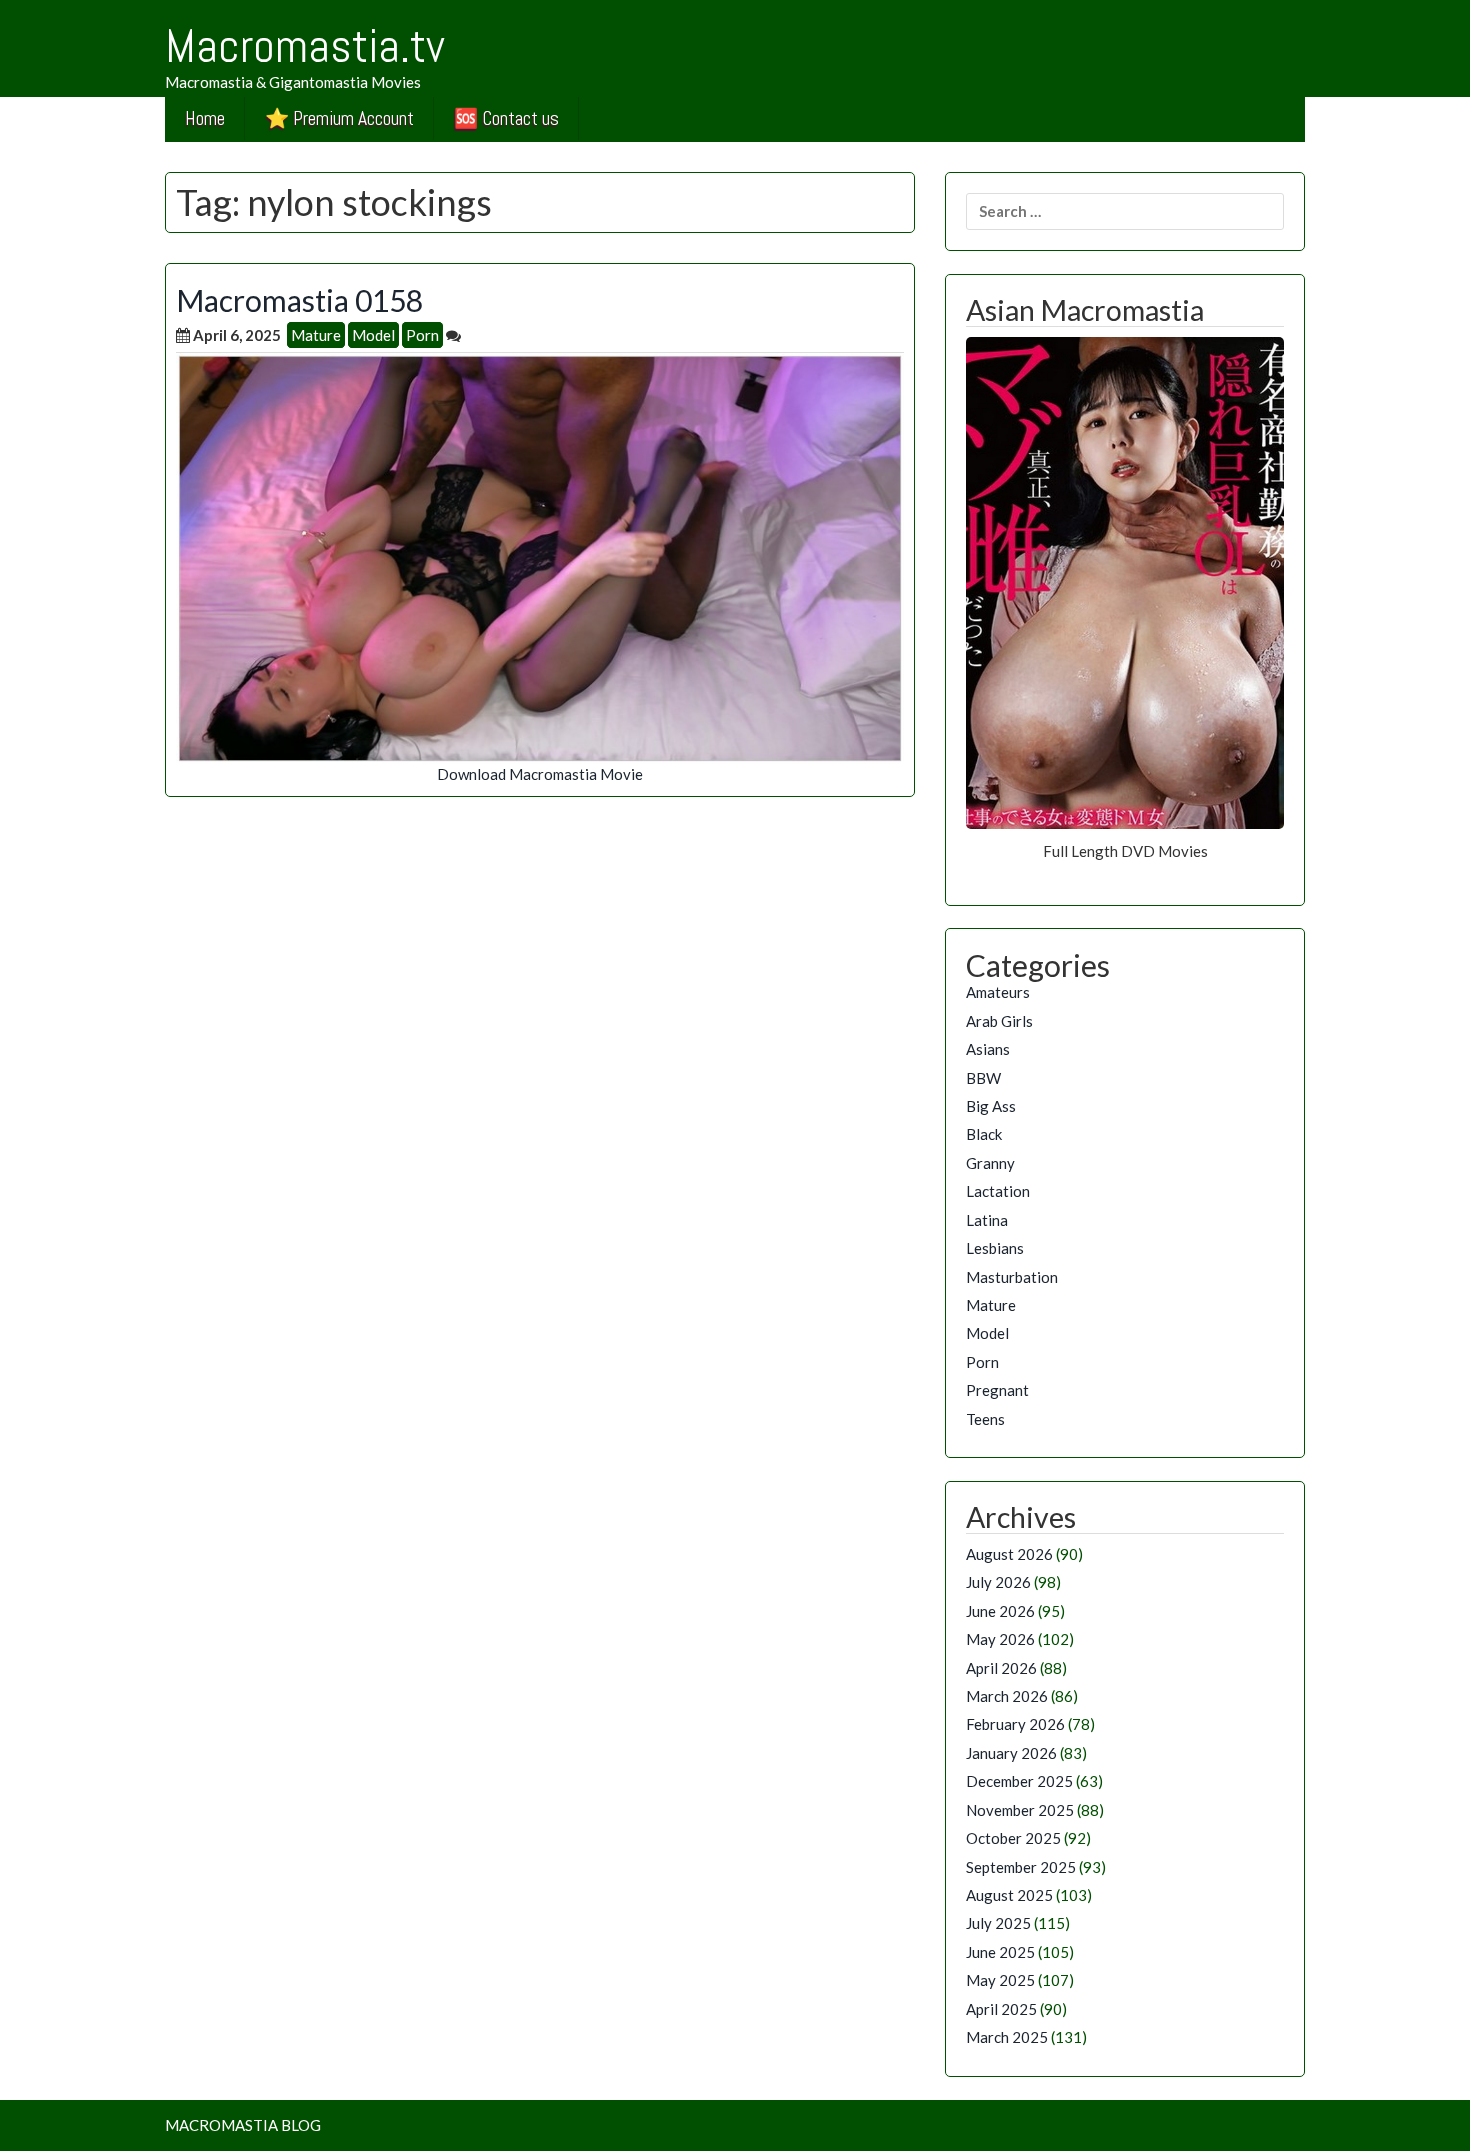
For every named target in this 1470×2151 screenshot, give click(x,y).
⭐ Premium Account (339, 118)
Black (984, 1134)
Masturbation (1012, 1277)
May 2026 (1000, 1639)
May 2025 (1000, 1980)
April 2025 (1001, 2009)
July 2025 (998, 1923)
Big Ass (991, 1106)
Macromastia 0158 (299, 300)
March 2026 (1007, 1696)
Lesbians (995, 1248)
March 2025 (1007, 2037)
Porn (422, 335)
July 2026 (998, 1582)
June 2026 (1000, 1611)
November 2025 (1020, 1810)
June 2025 (1000, 1952)
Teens (985, 1419)
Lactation (998, 1191)
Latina (987, 1220)
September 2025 (1021, 1867)
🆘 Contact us (506, 118)
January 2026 (1011, 1753)
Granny (990, 1163)
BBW (983, 1078)
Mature (316, 335)
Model (373, 335)
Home (205, 118)
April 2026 (1001, 1668)
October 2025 (1013, 1838)
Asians (988, 1049)
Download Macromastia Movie (540, 774)
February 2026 (1015, 1724)
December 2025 (1019, 1781)
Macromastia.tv (305, 46)
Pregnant (997, 1390)
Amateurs (998, 992)
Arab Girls (999, 1021)
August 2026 (1009, 1554)
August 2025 (1009, 1895)
